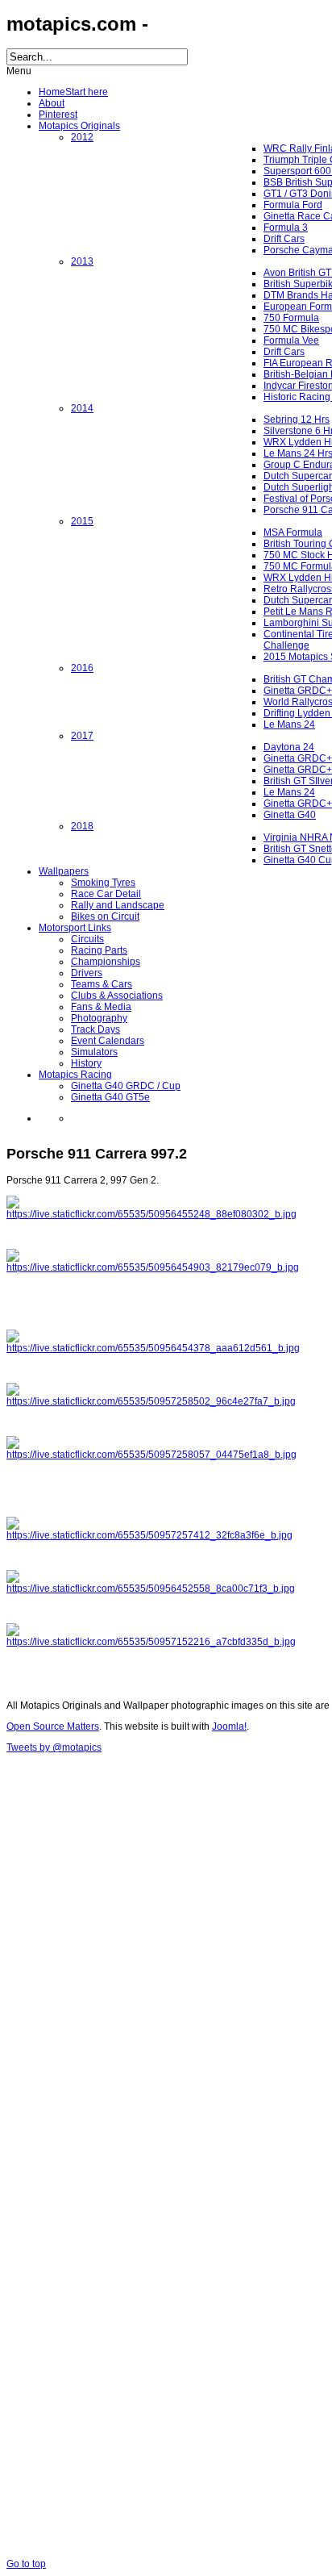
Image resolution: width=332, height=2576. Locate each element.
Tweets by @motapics (54, 1747)
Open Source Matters (53, 1726)
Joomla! (229, 1726)
